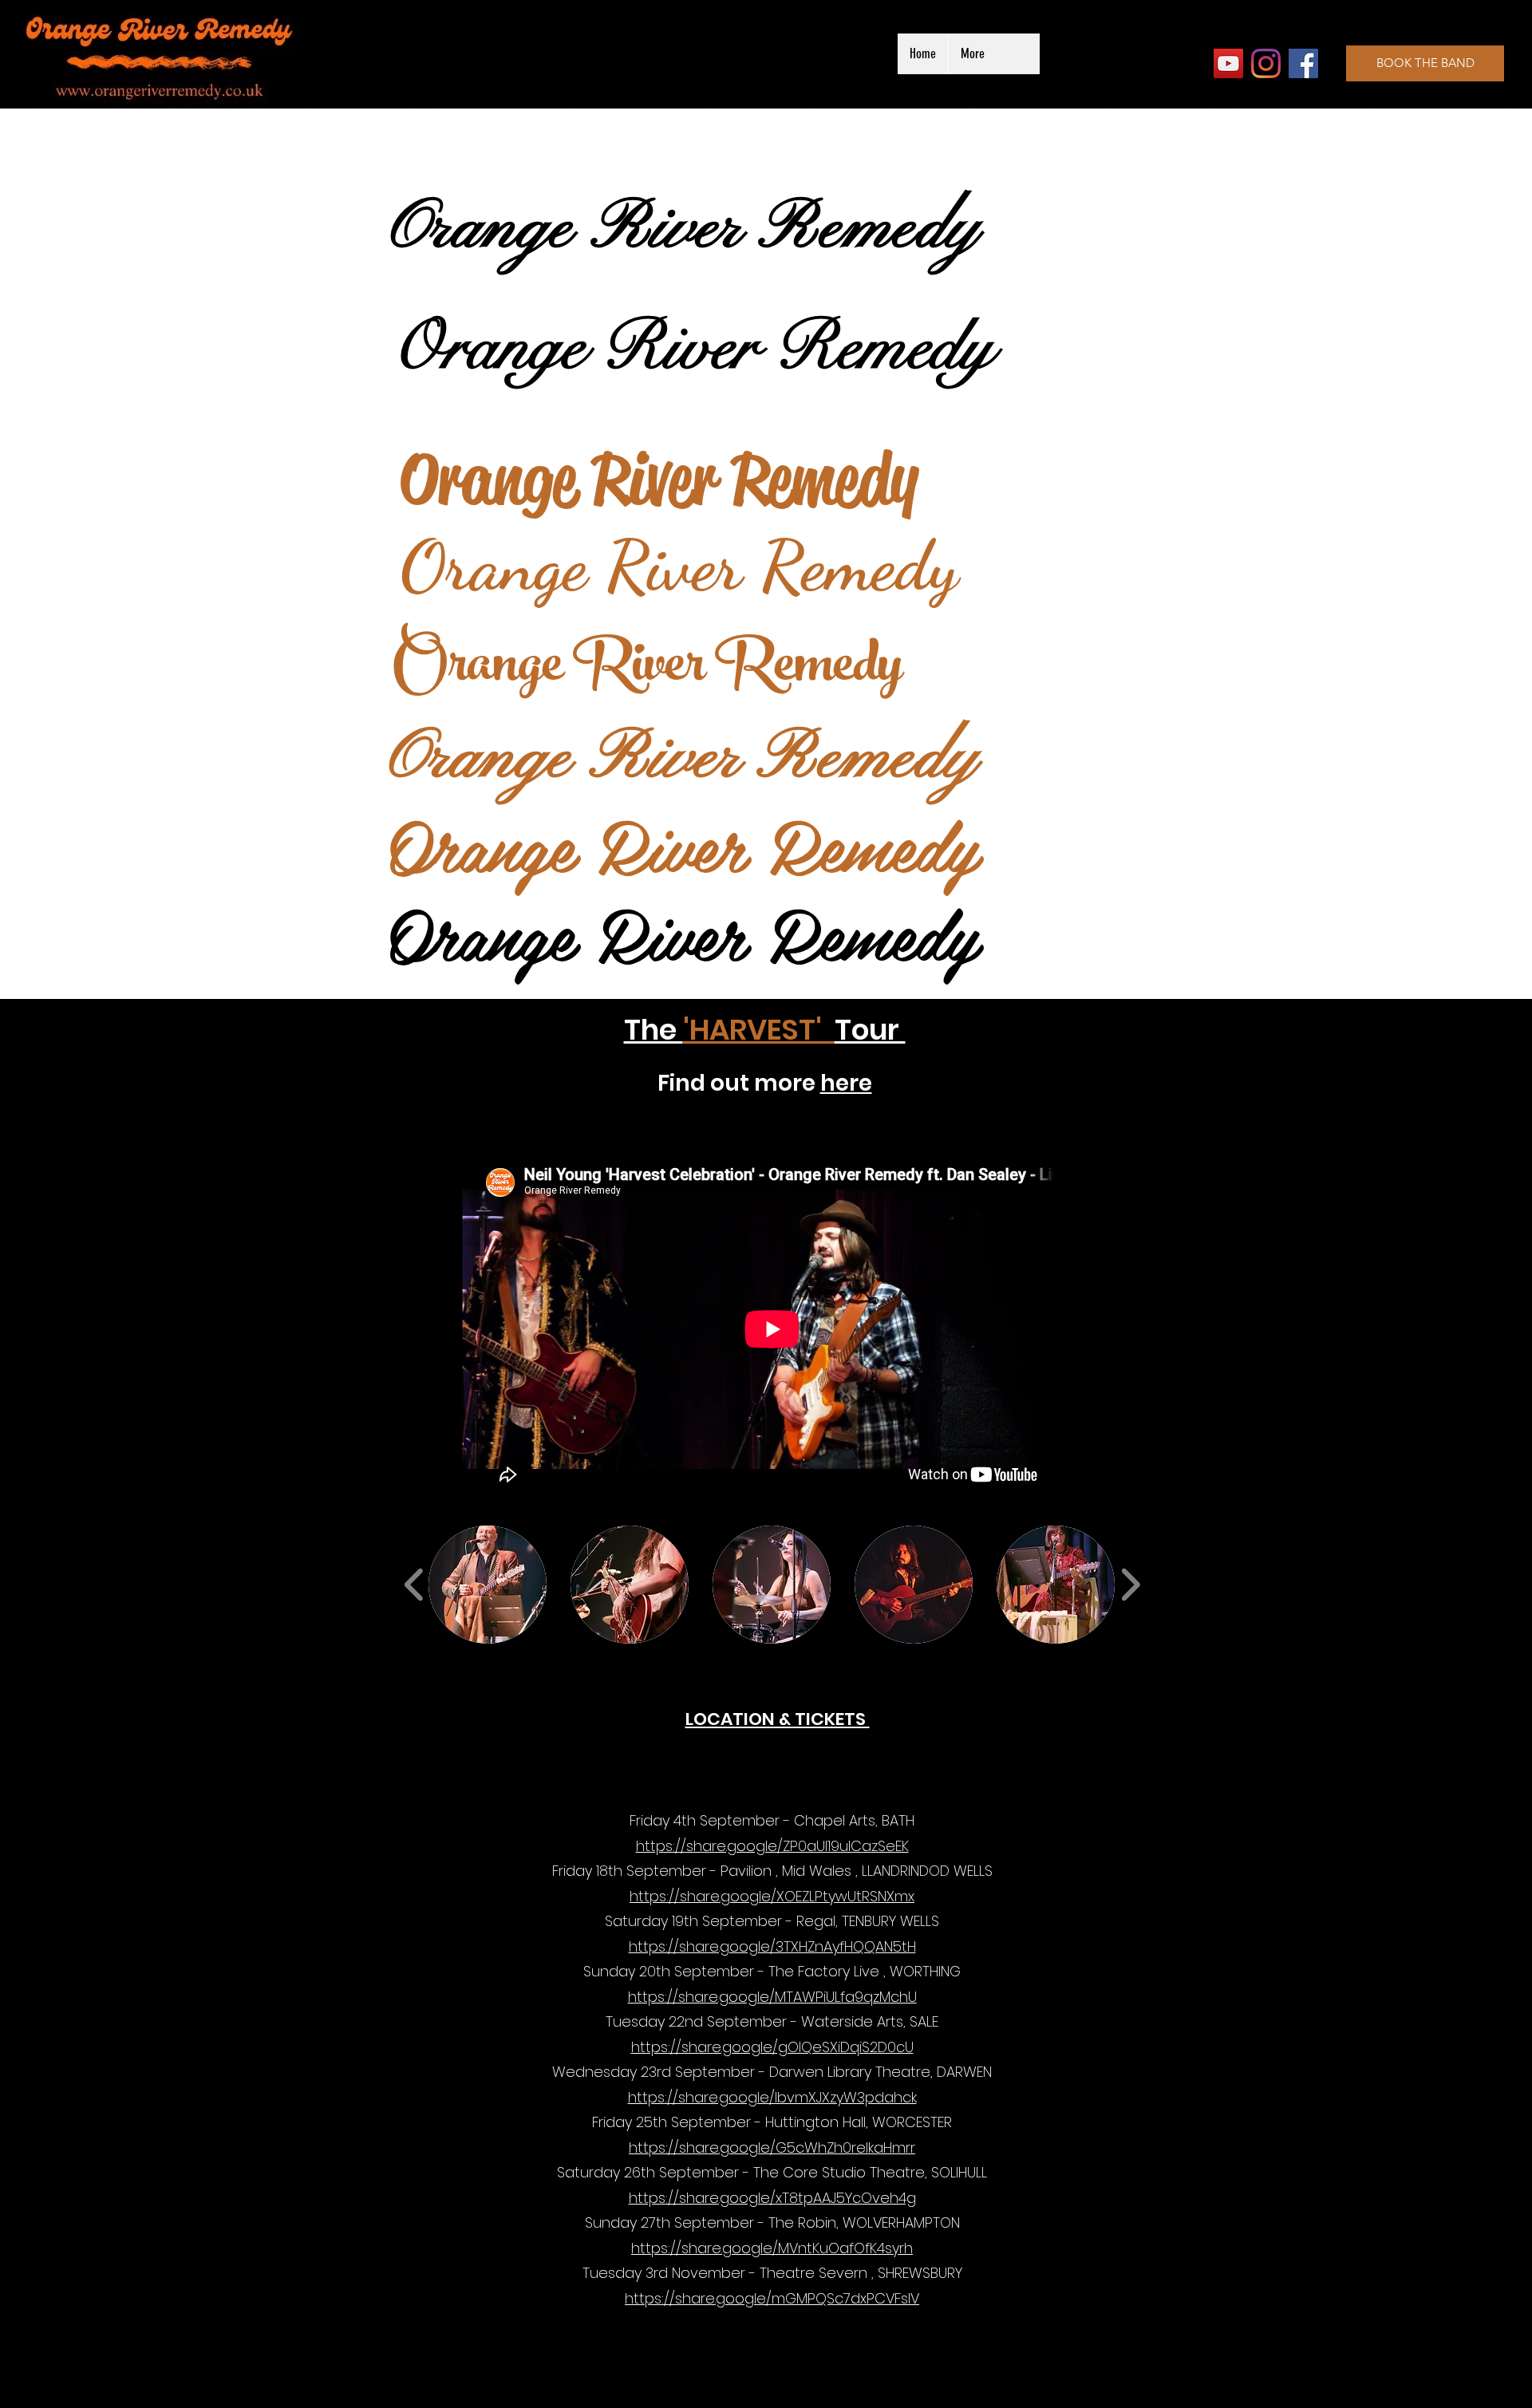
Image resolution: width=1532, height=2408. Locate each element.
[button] (488, 1585)
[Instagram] (1266, 63)
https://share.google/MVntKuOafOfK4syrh (772, 2248)
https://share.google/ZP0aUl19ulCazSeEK (772, 1846)
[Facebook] (1303, 63)
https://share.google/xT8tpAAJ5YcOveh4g (772, 2198)
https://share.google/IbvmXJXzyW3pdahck (772, 2097)
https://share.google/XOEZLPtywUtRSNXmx (772, 1896)
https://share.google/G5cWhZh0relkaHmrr (772, 2147)
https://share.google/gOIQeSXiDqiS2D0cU (772, 2047)
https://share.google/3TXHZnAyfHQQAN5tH (772, 1946)
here (846, 1083)
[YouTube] (1228, 63)
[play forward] (1130, 1585)
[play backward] (415, 1585)
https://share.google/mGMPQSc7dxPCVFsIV (772, 2298)
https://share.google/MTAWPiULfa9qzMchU (772, 1997)
